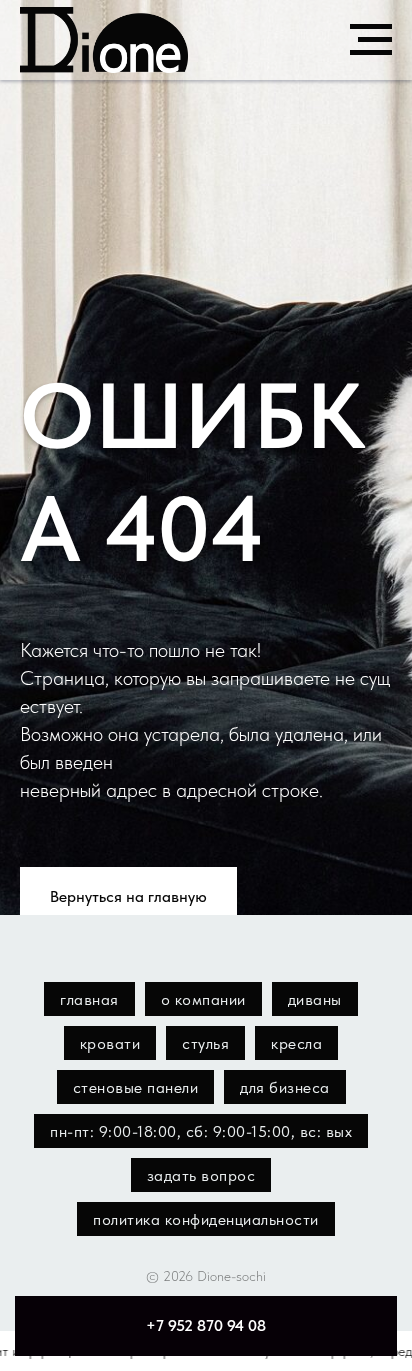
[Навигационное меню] (371, 40)
